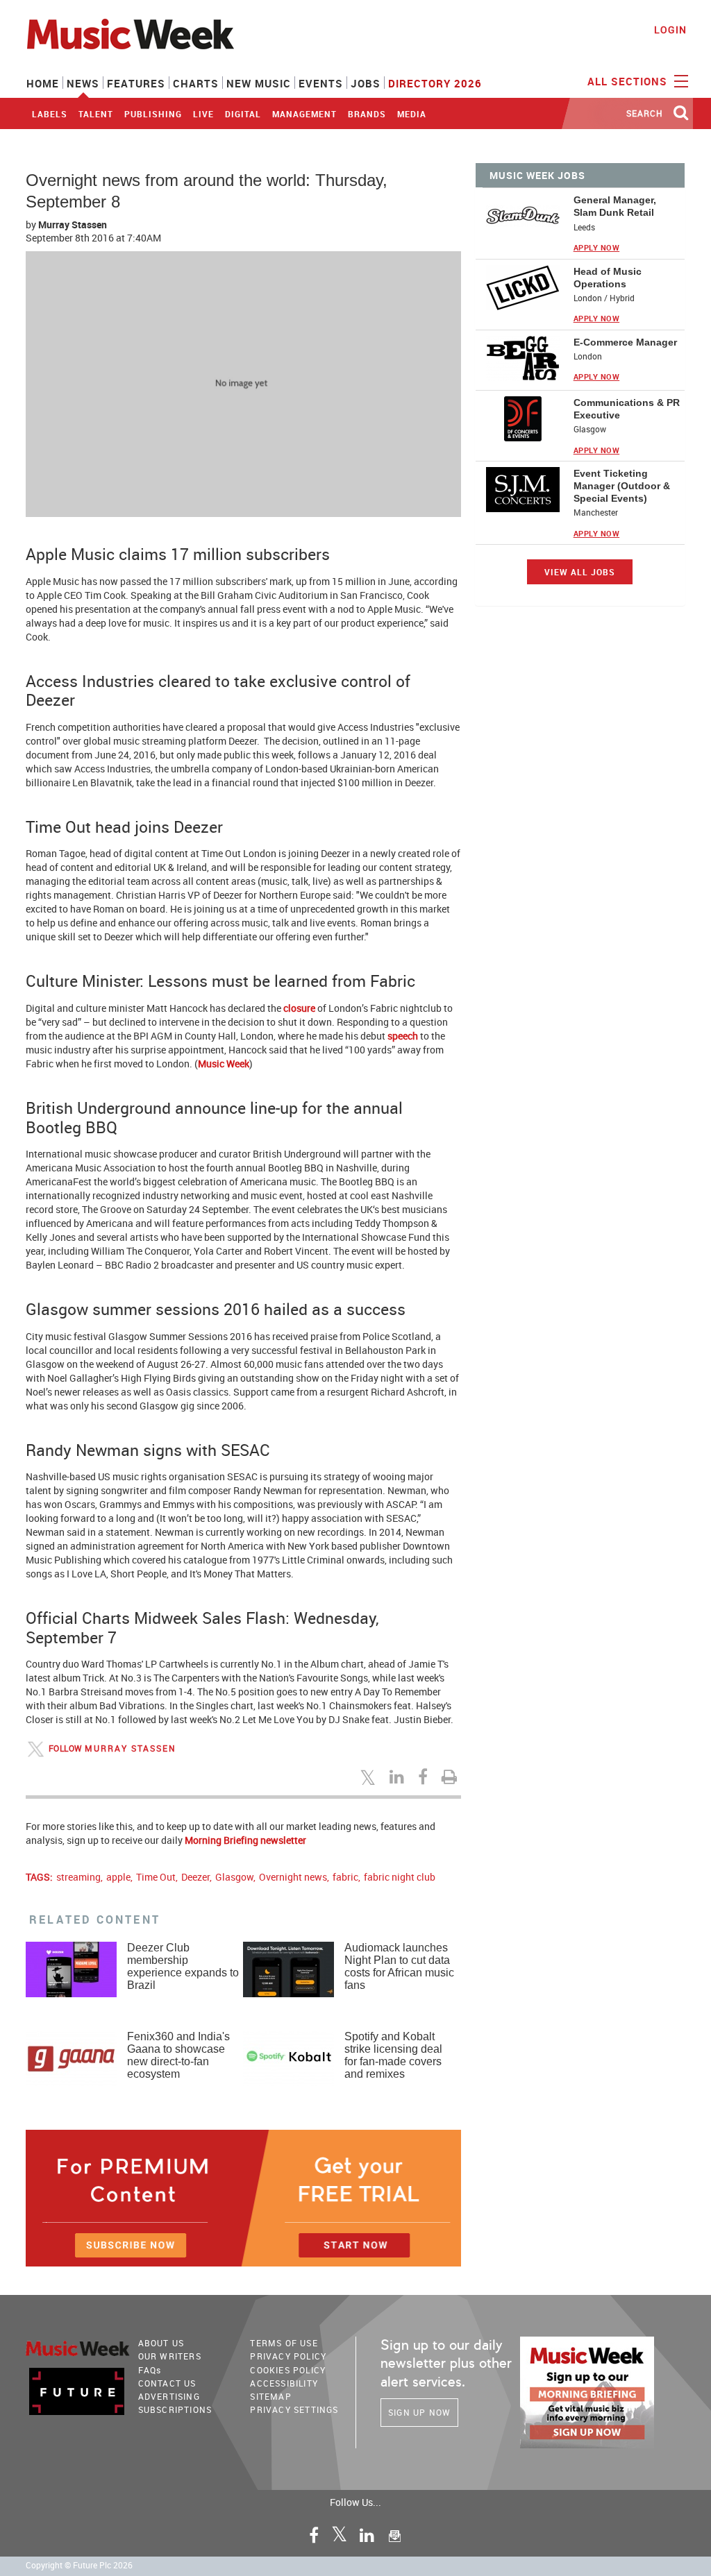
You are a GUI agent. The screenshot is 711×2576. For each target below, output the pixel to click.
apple (118, 1877)
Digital (243, 114)
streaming (78, 1877)
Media (412, 114)
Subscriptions (175, 2409)
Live (203, 114)
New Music (259, 83)
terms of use (284, 2343)
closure (299, 1008)
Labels (50, 114)
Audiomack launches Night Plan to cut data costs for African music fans (399, 1966)
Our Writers (170, 2356)
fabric (345, 1877)
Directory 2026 (435, 83)
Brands (367, 114)
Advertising (169, 2396)
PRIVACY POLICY (288, 2356)
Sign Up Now (419, 2412)
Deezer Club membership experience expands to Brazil (183, 1966)
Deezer (195, 1877)
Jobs (366, 83)
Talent (96, 114)
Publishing (153, 114)
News (83, 83)
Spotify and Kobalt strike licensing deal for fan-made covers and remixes (393, 2055)
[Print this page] (451, 1777)
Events (321, 83)
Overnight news (293, 1877)
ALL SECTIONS (629, 81)
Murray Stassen (73, 224)
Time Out (156, 1877)
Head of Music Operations (608, 278)
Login (670, 29)
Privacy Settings (294, 2409)
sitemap (270, 2396)
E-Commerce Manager (625, 342)
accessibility (284, 2383)
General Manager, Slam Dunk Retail (615, 206)
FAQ (150, 2370)
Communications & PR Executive (627, 409)
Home (43, 83)
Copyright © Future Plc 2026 (79, 2565)
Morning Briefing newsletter (245, 1840)
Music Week (224, 1064)
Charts (196, 83)
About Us (161, 2343)
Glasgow (234, 1877)
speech (403, 1036)
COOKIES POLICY (288, 2370)
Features (136, 83)
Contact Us (167, 2383)
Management (304, 114)
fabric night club (400, 1877)
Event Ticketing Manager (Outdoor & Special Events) (622, 486)
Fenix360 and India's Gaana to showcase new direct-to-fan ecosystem (178, 2055)
